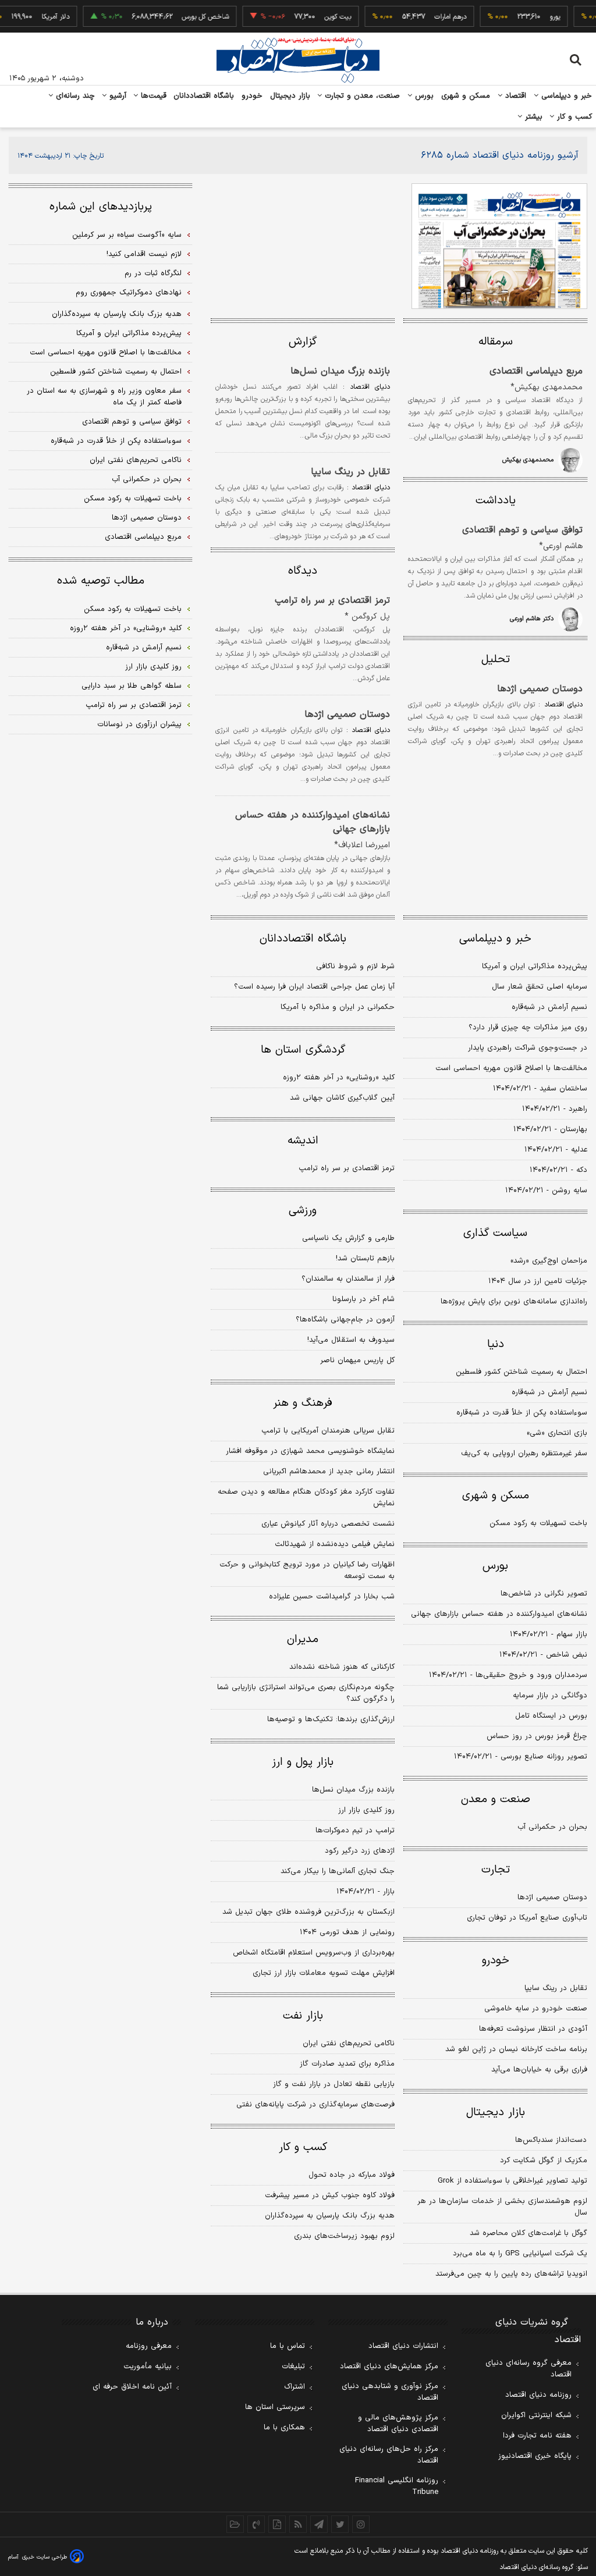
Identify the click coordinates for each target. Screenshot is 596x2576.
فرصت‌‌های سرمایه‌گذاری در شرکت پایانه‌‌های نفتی (315, 2105)
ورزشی (303, 1211)
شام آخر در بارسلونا (363, 1299)
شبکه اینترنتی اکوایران (536, 2415)
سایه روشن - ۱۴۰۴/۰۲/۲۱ (546, 1191)
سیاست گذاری (495, 1233)
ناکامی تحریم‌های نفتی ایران (349, 2044)
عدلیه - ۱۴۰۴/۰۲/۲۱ (556, 1150)
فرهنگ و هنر (303, 1403)
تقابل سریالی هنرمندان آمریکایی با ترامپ (328, 1431)
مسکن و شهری (466, 96)
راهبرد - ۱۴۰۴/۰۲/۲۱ (555, 1109)
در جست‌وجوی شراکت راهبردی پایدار (528, 1048)
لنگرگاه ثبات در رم (153, 273)
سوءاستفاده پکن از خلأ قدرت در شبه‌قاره (522, 1413)
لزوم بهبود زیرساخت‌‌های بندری (344, 2236)
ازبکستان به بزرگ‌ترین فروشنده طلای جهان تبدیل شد (308, 1912)
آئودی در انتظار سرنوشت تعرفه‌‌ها (533, 2029)
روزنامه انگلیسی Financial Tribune (397, 2486)
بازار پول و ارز (303, 1762)
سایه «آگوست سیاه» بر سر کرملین (127, 235)
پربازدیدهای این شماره (101, 207)
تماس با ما (288, 2346)
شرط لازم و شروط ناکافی (355, 967)
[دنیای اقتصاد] (298, 60)
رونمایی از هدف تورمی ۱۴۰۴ (347, 1932)
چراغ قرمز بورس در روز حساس (537, 1736)
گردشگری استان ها (303, 1050)
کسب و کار (573, 117)
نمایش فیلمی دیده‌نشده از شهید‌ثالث (335, 1544)
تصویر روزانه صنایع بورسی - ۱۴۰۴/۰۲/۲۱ (521, 1757)
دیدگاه (303, 571)
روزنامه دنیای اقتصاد (538, 2395)
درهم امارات (434, 17)
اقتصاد (515, 96)
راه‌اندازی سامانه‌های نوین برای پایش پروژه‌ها (514, 1302)
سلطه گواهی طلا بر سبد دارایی (132, 686)
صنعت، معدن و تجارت (361, 96)
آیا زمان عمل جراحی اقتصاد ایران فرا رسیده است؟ (314, 987)
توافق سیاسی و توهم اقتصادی (522, 530)
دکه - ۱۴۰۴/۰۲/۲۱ (558, 1170)
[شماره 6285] (499, 246)
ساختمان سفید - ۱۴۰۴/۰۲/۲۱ (540, 1089)
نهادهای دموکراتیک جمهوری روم (129, 293)
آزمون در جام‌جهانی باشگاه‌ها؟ (345, 1320)
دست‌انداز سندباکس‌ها (551, 2140)
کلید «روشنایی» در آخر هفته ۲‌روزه (339, 1078)
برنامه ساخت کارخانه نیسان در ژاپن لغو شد (516, 2049)
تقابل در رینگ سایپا (350, 472)
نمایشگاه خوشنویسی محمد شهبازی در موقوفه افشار (310, 1451)
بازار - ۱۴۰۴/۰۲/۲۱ (366, 1892)
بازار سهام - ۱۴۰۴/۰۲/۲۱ (549, 1635)
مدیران (303, 1639)
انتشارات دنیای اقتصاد (403, 2346)
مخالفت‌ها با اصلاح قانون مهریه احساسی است (511, 1068)
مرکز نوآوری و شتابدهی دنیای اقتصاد (390, 2392)
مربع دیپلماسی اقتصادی (536, 371)
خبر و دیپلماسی (565, 96)
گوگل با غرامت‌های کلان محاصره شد (528, 2233)
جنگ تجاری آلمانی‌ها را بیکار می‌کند (338, 1871)
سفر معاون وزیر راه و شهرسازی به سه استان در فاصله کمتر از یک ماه (104, 397)
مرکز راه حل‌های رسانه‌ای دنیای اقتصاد (389, 2455)
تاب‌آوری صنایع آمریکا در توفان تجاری (527, 1918)
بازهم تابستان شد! (365, 1259)
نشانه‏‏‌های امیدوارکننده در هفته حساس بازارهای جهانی (313, 822)
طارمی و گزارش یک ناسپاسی (348, 1238)
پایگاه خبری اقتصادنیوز (535, 2456)
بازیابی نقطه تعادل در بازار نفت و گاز (334, 2084)
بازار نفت (303, 2016)
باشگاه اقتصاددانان (204, 96)
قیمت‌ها (152, 96)
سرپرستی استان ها (275, 2407)
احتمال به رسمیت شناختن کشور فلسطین (521, 1372)
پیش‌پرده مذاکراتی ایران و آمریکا (535, 967)
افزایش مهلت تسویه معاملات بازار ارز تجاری (324, 1973)
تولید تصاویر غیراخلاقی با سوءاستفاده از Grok (512, 2181)
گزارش (303, 342)
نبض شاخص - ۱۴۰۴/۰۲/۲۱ (543, 1655)
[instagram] (361, 2524)
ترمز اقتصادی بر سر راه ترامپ (332, 601)
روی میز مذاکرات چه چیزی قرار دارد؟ (528, 1028)
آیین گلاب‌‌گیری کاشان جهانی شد (342, 1098)
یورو (539, 17)
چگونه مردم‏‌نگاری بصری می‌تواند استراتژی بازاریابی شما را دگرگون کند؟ (306, 1693)
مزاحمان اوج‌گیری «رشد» (549, 1261)
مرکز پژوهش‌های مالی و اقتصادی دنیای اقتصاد (398, 2424)
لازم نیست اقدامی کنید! (144, 254)
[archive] (235, 2524)
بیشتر (532, 117)
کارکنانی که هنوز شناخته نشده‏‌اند (342, 1667)
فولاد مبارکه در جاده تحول (352, 2175)
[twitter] (340, 2524)
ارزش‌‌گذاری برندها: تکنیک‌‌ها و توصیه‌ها (331, 1719)
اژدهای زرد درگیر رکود (360, 1851)
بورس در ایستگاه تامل (551, 1716)
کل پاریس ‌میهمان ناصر (357, 1360)
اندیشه (303, 1141)
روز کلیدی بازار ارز (366, 1810)
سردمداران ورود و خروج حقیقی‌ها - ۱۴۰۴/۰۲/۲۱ (508, 1675)
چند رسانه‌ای (74, 96)
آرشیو (116, 96)
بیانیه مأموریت (148, 2367)
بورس (423, 96)
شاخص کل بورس (189, 17)
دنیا (496, 1344)
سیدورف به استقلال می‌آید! (351, 1340)
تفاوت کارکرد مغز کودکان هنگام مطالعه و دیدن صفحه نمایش (306, 1498)
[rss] (298, 2524)
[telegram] (319, 2524)
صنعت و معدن (496, 1799)
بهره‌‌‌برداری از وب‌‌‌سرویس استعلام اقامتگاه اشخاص (314, 1953)
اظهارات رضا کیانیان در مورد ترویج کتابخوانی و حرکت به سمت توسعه (307, 1571)
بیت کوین (322, 17)
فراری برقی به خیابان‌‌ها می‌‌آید (539, 2070)
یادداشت (496, 501)
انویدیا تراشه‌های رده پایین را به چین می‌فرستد (511, 2274)
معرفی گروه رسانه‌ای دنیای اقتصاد (528, 2369)
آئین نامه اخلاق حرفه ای (132, 2387)
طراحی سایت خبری (45, 2557)
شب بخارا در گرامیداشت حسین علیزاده (332, 1597)
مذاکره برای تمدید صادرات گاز (347, 2064)
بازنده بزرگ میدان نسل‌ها (340, 371)
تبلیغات (293, 2367)
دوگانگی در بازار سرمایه (550, 1696)
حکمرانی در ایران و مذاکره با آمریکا (338, 1007)
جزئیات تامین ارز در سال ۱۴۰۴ (538, 1281)
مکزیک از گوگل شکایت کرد (544, 2161)
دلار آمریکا (40, 17)
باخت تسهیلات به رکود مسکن (538, 1523)
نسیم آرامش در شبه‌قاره (549, 1007)
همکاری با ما (284, 2428)
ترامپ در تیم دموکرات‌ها (355, 1831)
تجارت (496, 1870)
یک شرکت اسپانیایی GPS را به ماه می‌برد (520, 2254)
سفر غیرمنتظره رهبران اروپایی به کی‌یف (524, 1454)
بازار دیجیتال (290, 96)
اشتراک (295, 2387)
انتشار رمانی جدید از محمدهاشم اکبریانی (329, 1472)
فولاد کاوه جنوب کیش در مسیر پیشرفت (330, 2195)
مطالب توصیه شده (101, 581)
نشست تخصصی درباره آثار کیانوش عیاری (328, 1524)
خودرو (252, 96)
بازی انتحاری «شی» (557, 1433)
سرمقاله (496, 342)
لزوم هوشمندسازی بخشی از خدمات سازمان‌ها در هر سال (502, 2207)
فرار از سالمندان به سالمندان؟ (348, 1279)
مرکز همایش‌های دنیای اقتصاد (389, 2367)
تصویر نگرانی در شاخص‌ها (544, 1594)
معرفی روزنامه (149, 2346)
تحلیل (496, 660)
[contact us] (256, 2524)
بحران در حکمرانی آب (552, 1827)
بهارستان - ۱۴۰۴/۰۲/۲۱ (550, 1129)
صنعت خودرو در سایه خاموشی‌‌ (536, 2009)
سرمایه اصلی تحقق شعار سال (540, 987)
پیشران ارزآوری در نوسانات (139, 724)
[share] (277, 2524)
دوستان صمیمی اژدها (540, 689)
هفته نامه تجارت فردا (537, 2436)
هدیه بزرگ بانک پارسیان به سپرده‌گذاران (330, 2216)
